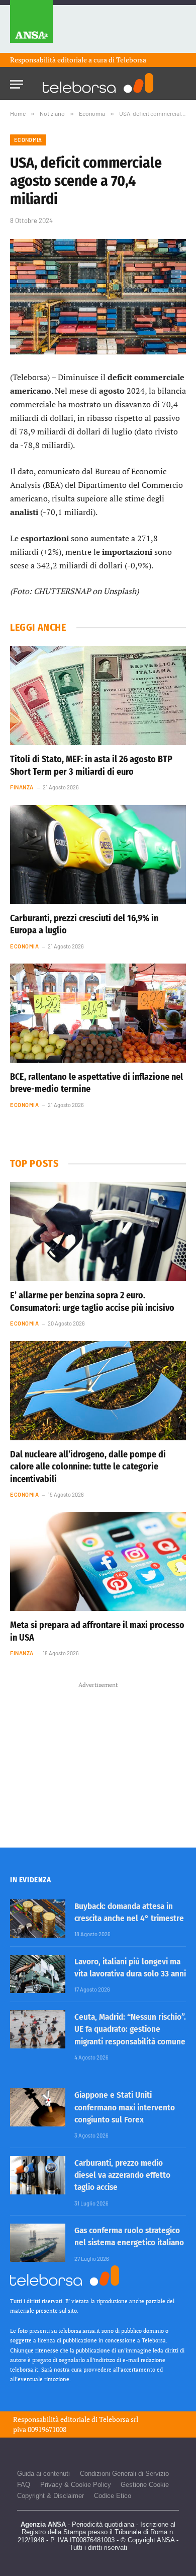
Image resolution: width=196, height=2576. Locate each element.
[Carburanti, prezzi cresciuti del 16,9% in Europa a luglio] (98, 855)
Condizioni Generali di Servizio (124, 2474)
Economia (28, 140)
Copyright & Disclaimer (51, 2496)
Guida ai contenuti (43, 2474)
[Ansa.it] (31, 26)
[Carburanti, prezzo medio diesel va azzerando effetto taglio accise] (38, 2175)
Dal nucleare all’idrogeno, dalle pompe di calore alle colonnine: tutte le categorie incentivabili (88, 1467)
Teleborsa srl (119, 2419)
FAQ (24, 2485)
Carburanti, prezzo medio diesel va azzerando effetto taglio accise (122, 2175)
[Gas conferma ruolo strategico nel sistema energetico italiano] (38, 2243)
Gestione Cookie (145, 2485)
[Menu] (17, 81)
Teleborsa (131, 60)
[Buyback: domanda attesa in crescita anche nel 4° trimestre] (38, 1919)
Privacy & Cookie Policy (76, 2485)
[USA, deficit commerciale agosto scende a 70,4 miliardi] (98, 297)
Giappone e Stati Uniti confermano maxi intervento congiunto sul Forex (125, 2107)
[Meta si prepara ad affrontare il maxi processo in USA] (98, 1561)
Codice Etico (113, 2496)
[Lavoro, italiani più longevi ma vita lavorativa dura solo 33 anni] (38, 1974)
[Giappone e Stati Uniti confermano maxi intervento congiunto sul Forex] (38, 2107)
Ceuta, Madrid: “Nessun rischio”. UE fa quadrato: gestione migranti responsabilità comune (130, 2029)
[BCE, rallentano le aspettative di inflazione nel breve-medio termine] (98, 1013)
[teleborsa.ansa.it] (98, 83)
